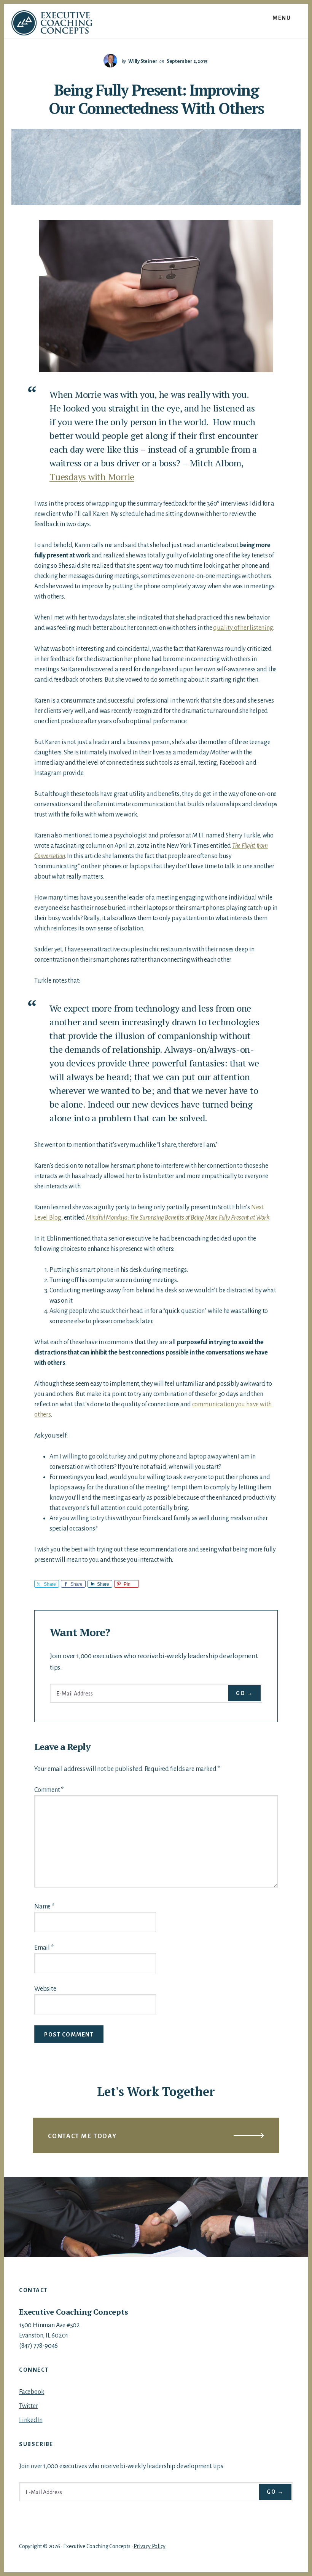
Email (44, 1948)
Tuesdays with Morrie (92, 477)
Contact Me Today (82, 2136)
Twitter (29, 2406)
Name (44, 1907)
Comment (49, 1790)
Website (45, 1989)
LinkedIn (31, 2420)
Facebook (32, 2392)
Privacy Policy (149, 2546)
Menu (282, 18)
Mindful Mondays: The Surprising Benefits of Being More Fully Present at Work (178, 1218)
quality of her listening (243, 628)
